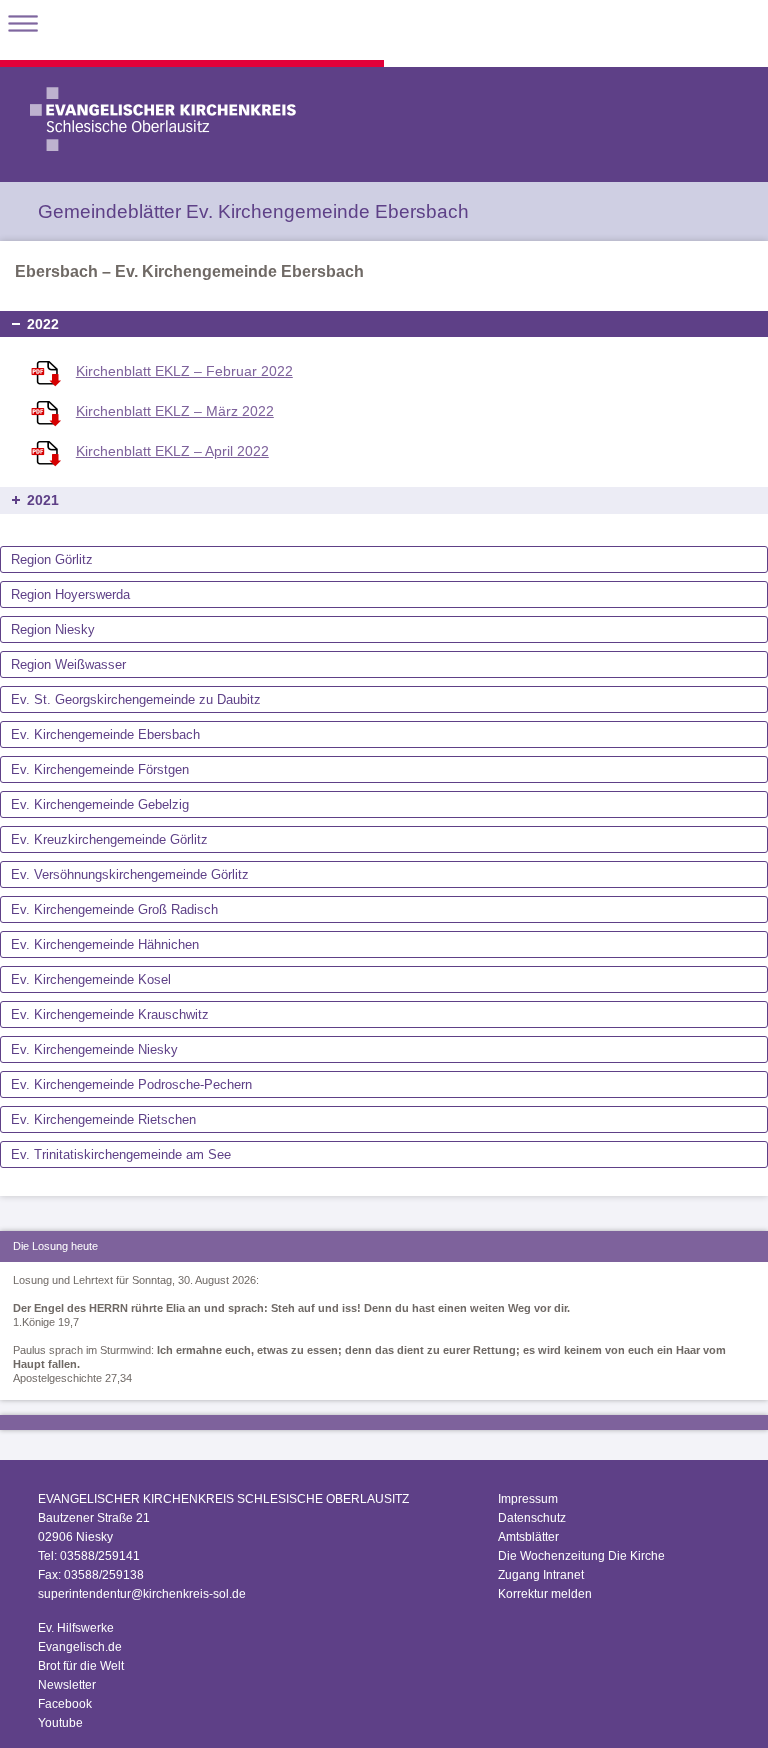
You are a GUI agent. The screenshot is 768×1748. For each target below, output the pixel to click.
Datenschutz (532, 1518)
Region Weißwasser (68, 664)
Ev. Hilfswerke (76, 1628)
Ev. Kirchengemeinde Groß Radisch (114, 909)
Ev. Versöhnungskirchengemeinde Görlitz (130, 874)
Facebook (65, 1704)
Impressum (528, 1499)
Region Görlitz (52, 559)
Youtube (60, 1723)
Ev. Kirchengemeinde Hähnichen (105, 944)
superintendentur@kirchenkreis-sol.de (142, 1594)
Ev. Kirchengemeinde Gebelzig (100, 804)
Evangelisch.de (80, 1647)
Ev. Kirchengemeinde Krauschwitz (110, 1014)
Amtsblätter (528, 1537)
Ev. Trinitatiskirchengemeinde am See (121, 1154)
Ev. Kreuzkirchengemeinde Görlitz (109, 839)
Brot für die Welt (81, 1666)
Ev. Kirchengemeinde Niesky (94, 1049)
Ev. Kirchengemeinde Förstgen (100, 769)
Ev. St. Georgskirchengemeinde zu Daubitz (136, 699)
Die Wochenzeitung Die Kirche (581, 1556)
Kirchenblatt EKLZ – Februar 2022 (184, 371)
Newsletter (67, 1685)
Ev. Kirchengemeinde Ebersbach (105, 734)
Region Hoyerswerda (70, 594)
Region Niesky (53, 629)
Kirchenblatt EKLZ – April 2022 (172, 451)
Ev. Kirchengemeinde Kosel (91, 979)
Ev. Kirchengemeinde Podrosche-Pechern (131, 1084)
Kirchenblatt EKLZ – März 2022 (175, 411)
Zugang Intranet (541, 1575)
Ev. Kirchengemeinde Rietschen (103, 1119)
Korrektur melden (545, 1594)
